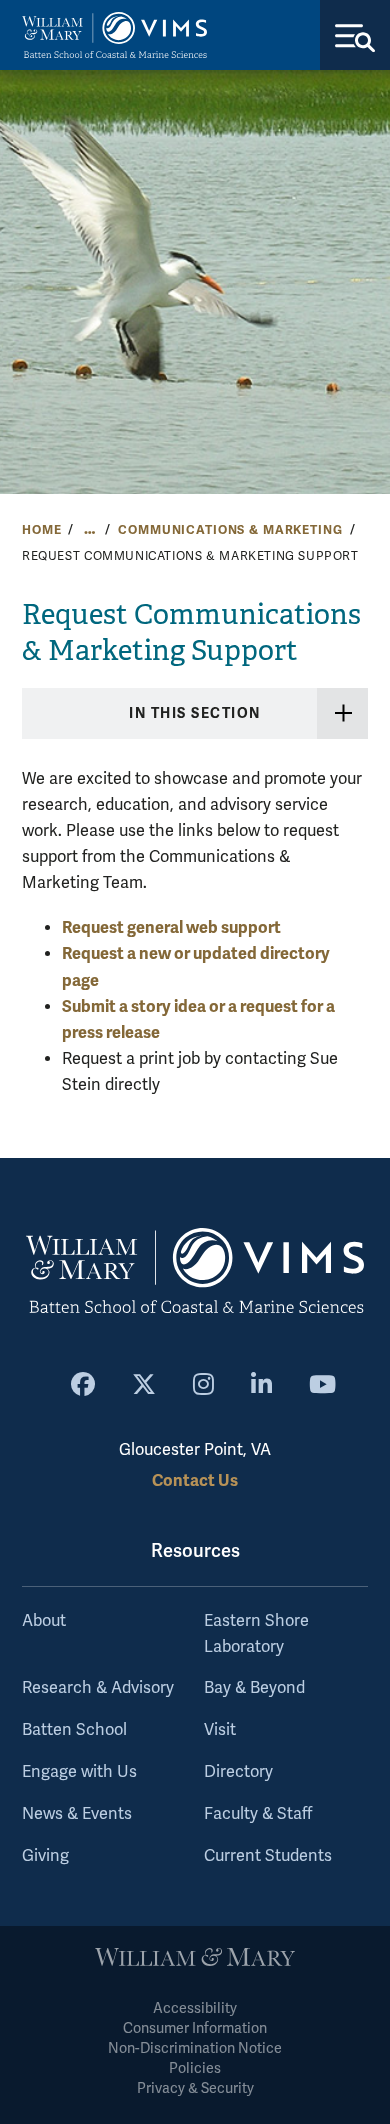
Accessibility (195, 2008)
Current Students (268, 1856)
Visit (220, 1730)
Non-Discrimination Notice (195, 2048)
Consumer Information (195, 2028)
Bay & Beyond (254, 1688)
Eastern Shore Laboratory (256, 1634)
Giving (45, 1856)
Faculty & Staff (258, 1814)
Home (41, 530)
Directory (238, 1772)
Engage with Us (79, 1772)
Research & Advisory (98, 1688)
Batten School (74, 1730)
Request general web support (171, 927)
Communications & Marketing (230, 530)
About (44, 1621)
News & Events (77, 1814)
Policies (195, 2068)
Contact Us (195, 1480)
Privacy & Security (195, 2088)
